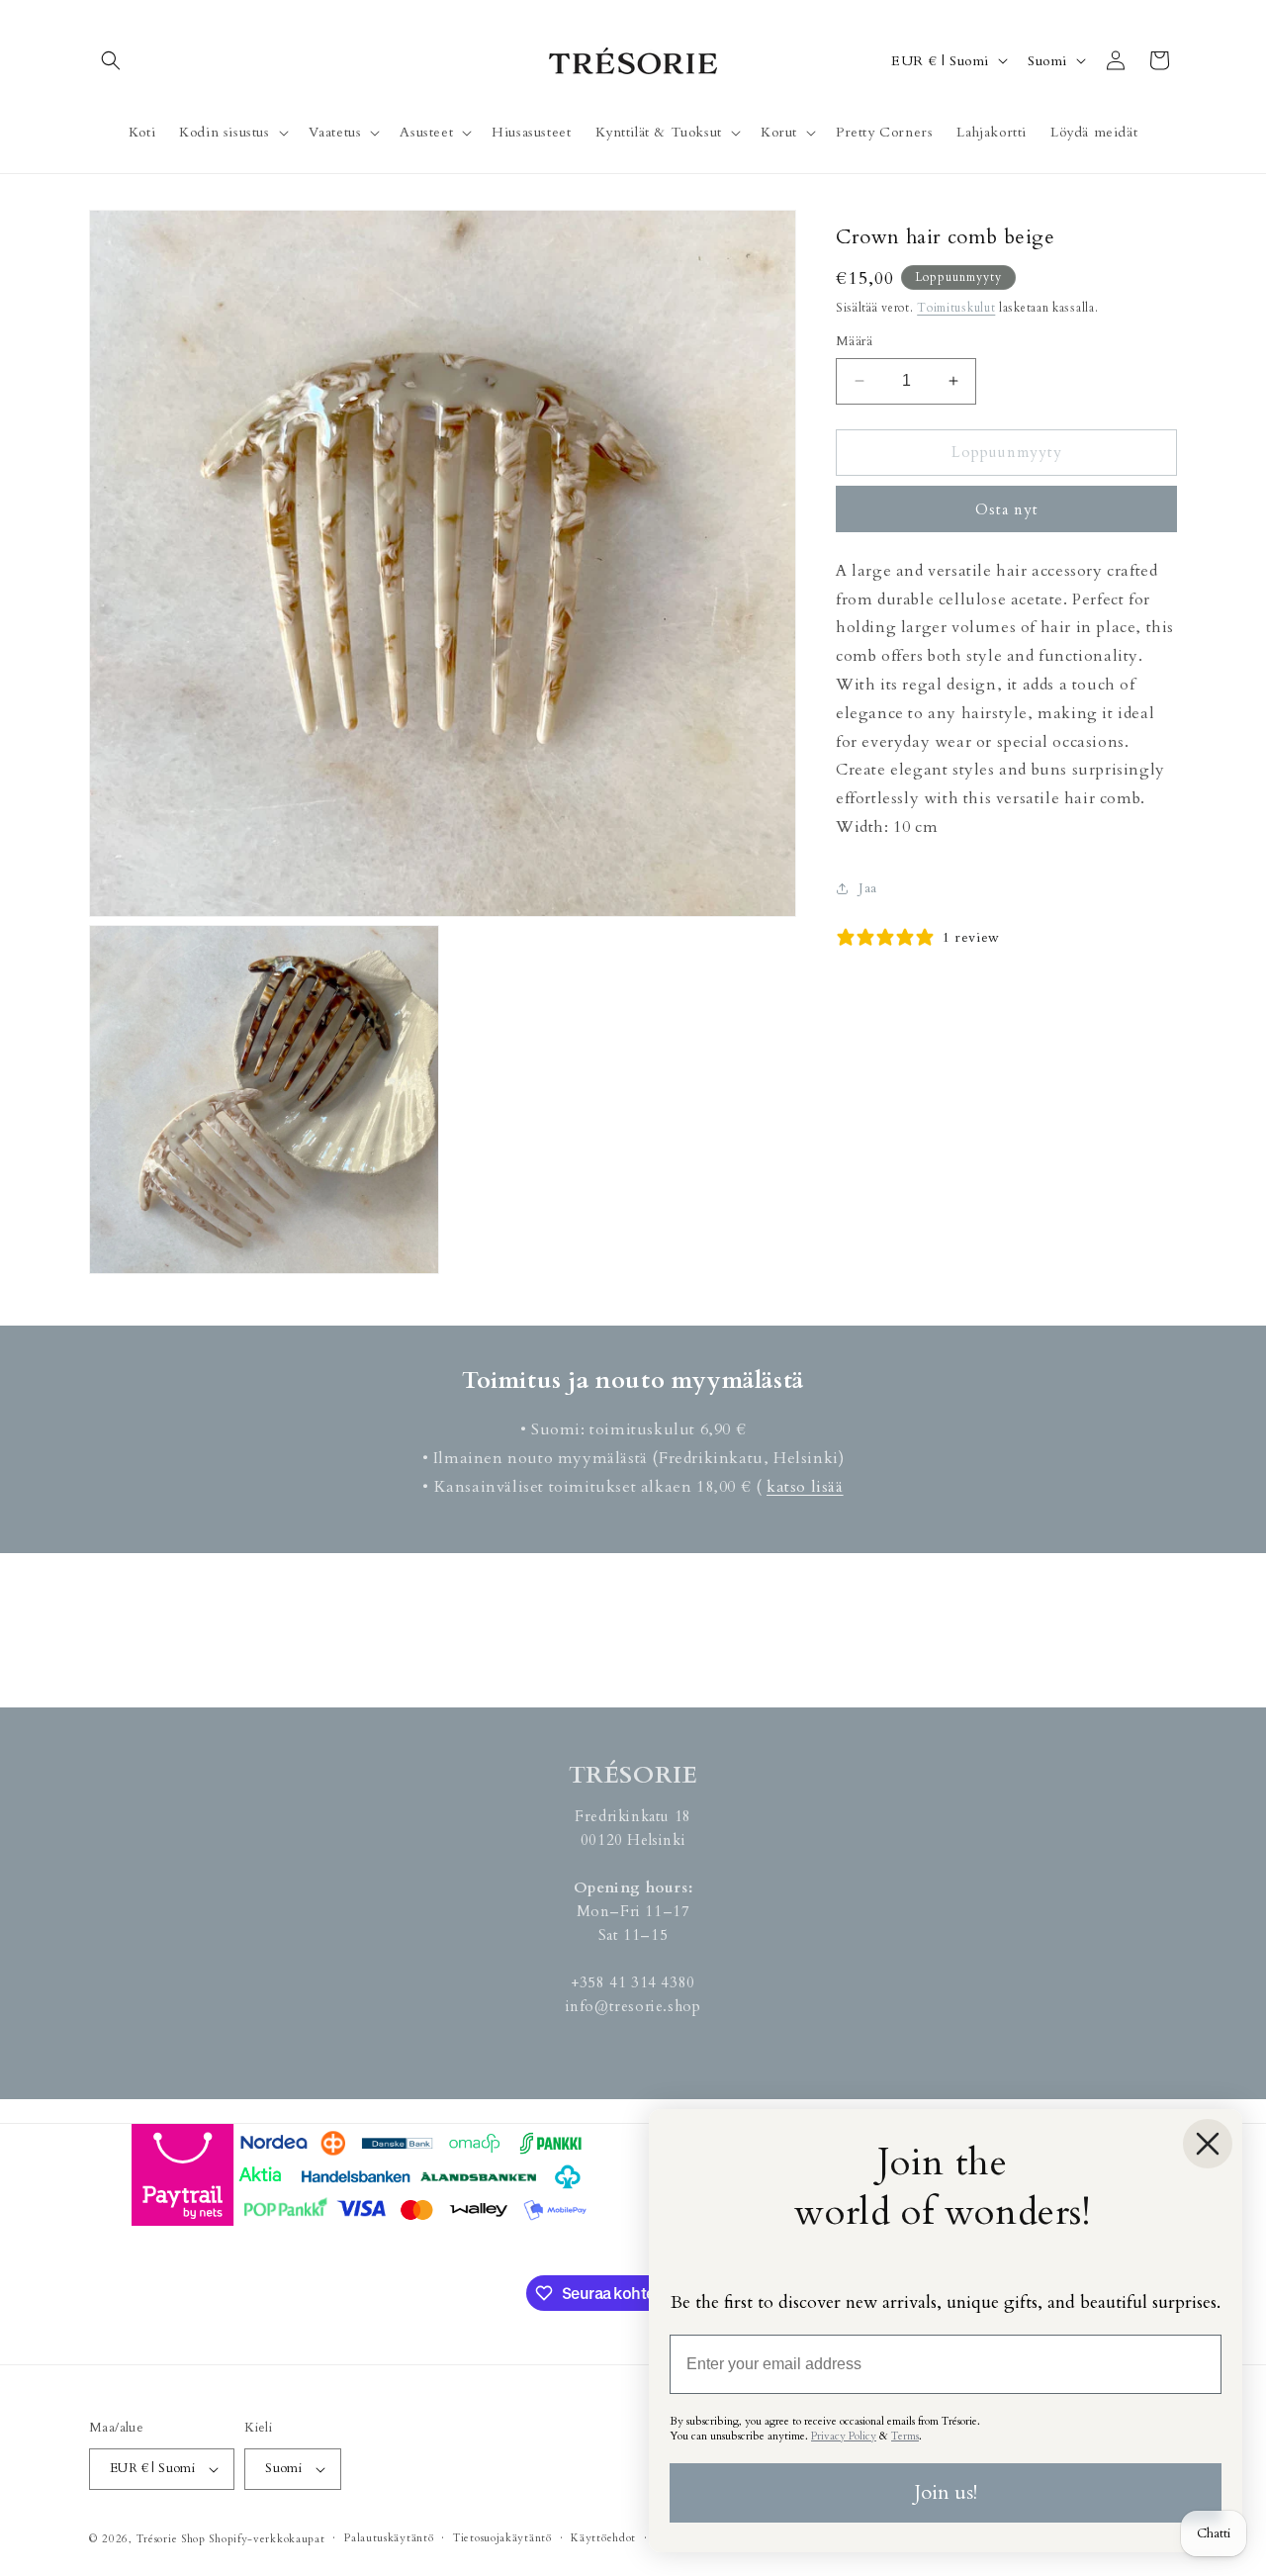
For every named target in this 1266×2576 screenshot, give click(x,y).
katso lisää (805, 1487)
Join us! (946, 2492)
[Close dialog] (1208, 2144)
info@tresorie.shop (633, 2006)
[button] (111, 60)
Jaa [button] (868, 888)
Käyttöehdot (603, 2538)
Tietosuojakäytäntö (502, 2538)
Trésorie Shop (171, 2539)
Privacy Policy (844, 2436)
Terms (905, 2436)
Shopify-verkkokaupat (267, 2539)
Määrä (854, 341)
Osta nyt (1007, 509)
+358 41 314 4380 (633, 1982)
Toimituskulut (956, 308)
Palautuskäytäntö (389, 2538)
